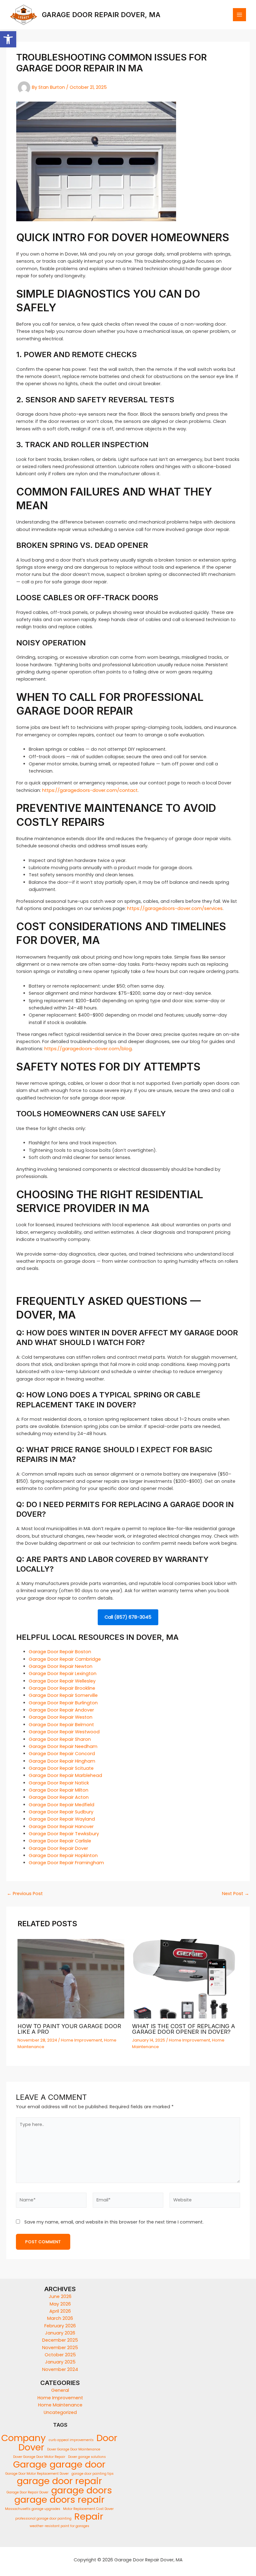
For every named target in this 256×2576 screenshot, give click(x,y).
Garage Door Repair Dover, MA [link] (101, 15)
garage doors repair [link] (59, 2499)
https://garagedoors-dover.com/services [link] (175, 908)
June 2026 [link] (60, 2296)
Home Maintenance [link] (60, 2405)
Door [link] (107, 2438)
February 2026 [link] (60, 2326)
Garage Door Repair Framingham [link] (66, 1863)
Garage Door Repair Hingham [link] (62, 1761)
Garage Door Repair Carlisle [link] (60, 1841)
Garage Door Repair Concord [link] (62, 1754)
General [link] (60, 2390)
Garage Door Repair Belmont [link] (61, 1725)
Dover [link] (31, 2447)
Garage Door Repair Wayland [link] (62, 1819)
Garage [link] (30, 2464)
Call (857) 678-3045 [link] (128, 1617)
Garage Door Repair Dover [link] (58, 1848)
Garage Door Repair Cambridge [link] (65, 1659)
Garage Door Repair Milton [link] (59, 1790)
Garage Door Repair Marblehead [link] (65, 1775)
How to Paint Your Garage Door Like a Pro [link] (69, 2029)
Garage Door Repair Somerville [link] (63, 1695)
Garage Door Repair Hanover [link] (61, 1827)
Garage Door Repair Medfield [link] (62, 1805)
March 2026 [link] (60, 2318)
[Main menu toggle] (239, 15)
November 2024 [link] (60, 2369)
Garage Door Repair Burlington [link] (63, 1703)
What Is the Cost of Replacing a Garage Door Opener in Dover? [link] (184, 2029)
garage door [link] (78, 2464)
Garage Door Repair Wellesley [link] (62, 1681)
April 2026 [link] (60, 2311)
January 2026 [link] (60, 2333)
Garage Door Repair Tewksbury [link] (64, 1834)
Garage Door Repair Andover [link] (61, 1710)
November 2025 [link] (60, 2348)
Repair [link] (89, 2516)
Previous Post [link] (25, 1894)
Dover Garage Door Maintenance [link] (74, 2449)
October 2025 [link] (60, 2355)
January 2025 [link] (60, 2362)
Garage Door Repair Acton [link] (59, 1797)
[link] (8, 39)
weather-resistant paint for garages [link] (59, 2526)
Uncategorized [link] (60, 2412)
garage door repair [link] (59, 2481)
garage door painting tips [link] (93, 2474)
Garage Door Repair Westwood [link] (64, 1732)
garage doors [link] (82, 2490)
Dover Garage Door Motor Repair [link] (39, 2457)
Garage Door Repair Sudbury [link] (61, 1812)
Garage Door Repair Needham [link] (63, 1746)
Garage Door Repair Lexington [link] (63, 1673)
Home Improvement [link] (81, 2040)
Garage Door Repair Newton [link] (61, 1666)
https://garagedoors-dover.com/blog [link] (88, 1049)
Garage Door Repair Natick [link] (59, 1783)
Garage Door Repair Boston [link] (60, 1652)
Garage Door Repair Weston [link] (61, 1717)
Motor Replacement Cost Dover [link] (88, 2509)
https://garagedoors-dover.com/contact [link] (90, 790)
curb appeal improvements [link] (71, 2440)
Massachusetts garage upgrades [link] (33, 2509)
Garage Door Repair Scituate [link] (61, 1768)
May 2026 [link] (60, 2304)
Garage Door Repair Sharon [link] (60, 1739)
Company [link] (24, 2438)
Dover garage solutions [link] (87, 2457)
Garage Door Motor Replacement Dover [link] (37, 2474)
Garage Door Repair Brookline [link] (62, 1688)
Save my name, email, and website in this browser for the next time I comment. (114, 2222)
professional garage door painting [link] (43, 2519)
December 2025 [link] (60, 2340)
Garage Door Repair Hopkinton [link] (63, 1855)
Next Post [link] (236, 1894)
